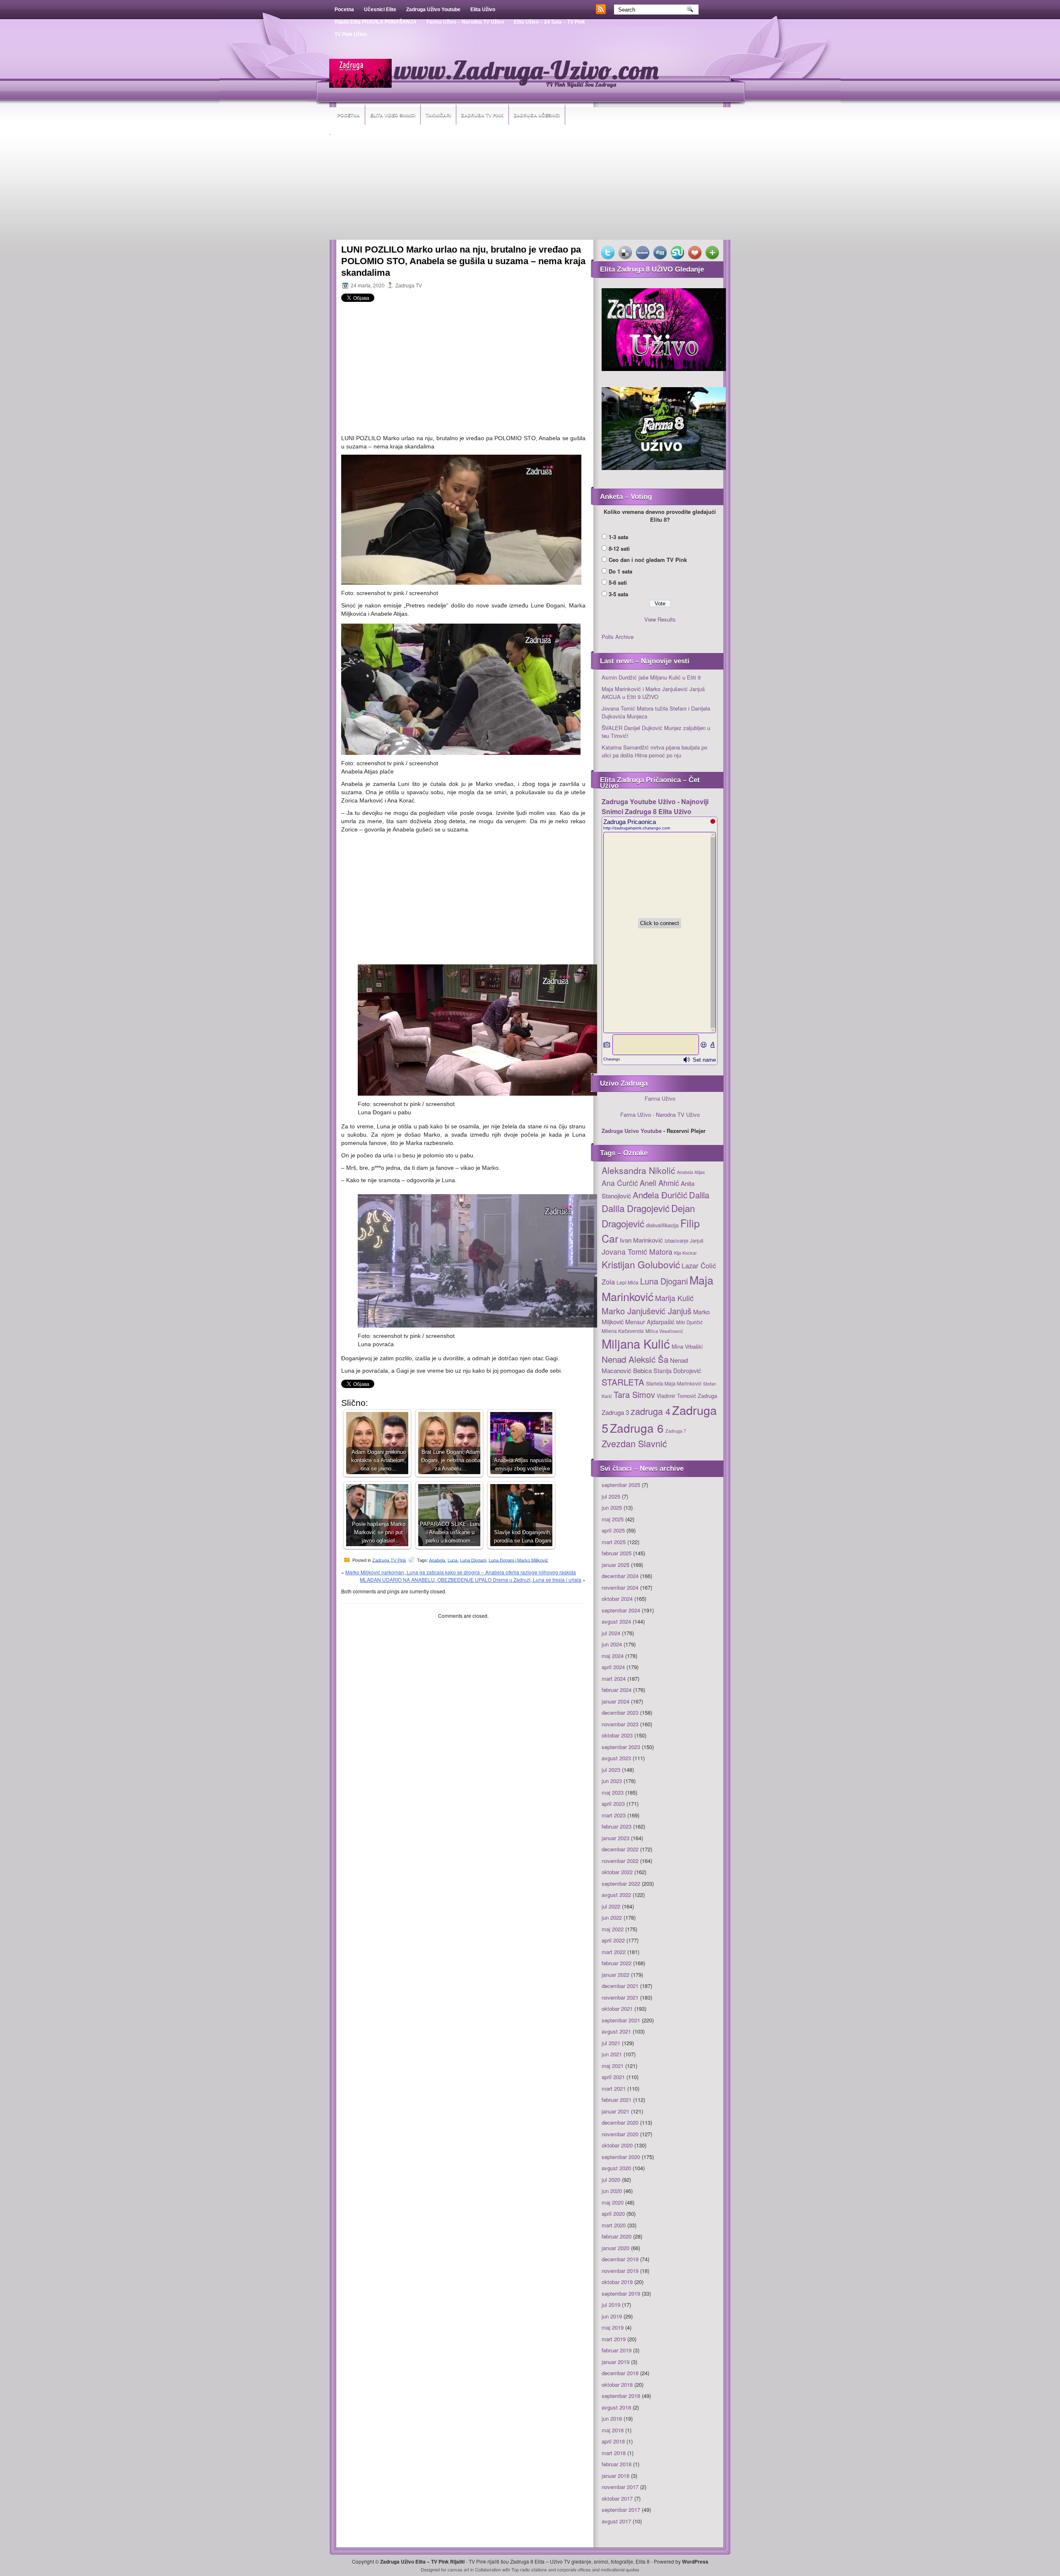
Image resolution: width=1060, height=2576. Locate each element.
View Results (660, 619)
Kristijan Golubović (641, 1264)
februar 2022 (617, 1963)
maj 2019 (613, 2327)
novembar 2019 (620, 2271)
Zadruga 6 (637, 1428)
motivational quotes (620, 2569)
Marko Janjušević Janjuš (647, 1311)
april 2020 (613, 2213)
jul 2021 (611, 2043)
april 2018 (613, 2441)
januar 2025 (616, 1565)
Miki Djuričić (689, 1322)
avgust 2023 (616, 1758)
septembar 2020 (621, 2157)
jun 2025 (612, 1507)
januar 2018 (616, 2476)
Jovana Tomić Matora (637, 1252)
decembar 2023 (620, 1712)
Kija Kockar (685, 1253)
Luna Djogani (473, 1560)
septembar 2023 (621, 1747)
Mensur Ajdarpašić (650, 1322)
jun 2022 (612, 1917)
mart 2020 (614, 2225)
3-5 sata (618, 594)
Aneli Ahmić (659, 1183)
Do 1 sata (620, 571)
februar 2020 (617, 2236)
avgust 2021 (616, 2031)
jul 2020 (611, 2180)
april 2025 (613, 1530)
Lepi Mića (628, 1282)
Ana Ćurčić (620, 1183)
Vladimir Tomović (676, 1396)
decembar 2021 (620, 1986)
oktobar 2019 (617, 2282)
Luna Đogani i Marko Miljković (518, 1560)
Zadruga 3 (615, 1412)
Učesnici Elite (380, 10)
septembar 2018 (621, 2396)
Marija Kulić (674, 1298)
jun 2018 (612, 2418)
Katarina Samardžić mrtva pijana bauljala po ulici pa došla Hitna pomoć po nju (654, 751)
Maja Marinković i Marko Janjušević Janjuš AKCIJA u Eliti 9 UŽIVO (653, 693)
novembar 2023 (620, 1724)
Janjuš (697, 1241)
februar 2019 (617, 2350)
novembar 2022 (620, 1861)
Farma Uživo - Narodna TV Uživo (660, 1114)
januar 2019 (616, 2362)
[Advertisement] (530, 188)
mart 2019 (614, 2339)
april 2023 (613, 1804)
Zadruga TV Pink (482, 115)
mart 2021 (614, 2088)
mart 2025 (614, 1542)
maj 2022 (613, 1929)
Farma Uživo (660, 1098)
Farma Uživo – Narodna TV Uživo (465, 22)
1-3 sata (618, 537)
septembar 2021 (621, 2020)
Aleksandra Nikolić (638, 1170)
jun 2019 (612, 2316)
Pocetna (344, 10)
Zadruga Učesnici (537, 115)
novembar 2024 (620, 1587)
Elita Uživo (483, 10)
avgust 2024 (616, 1621)
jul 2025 (611, 1496)
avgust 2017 (616, 2521)
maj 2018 (613, 2430)
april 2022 (613, 1940)
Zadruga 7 (676, 1431)
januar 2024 (616, 1701)
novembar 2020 (620, 2134)
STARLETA (623, 1382)
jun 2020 (612, 2191)
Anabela (437, 1560)
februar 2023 (617, 1826)
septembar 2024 (621, 1610)
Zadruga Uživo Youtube (433, 10)
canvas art (458, 2569)
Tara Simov (634, 1394)
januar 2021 (616, 2111)
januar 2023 (616, 1838)
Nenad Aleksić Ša (635, 1359)
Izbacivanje (676, 1241)
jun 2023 (612, 1781)
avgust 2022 (616, 1895)
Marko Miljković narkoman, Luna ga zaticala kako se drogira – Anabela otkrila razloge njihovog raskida (461, 1572)
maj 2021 (613, 2066)
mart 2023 (614, 1815)
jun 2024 (612, 1644)
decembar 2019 (620, 2259)
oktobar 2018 (617, 2384)
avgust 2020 (616, 2168)
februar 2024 (617, 1690)
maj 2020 (613, 2202)
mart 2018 (614, 2453)
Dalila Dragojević (636, 1208)
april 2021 (613, 2077)
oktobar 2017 (617, 2498)
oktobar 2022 (617, 1872)
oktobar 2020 (617, 2145)
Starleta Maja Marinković (674, 1383)
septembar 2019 (621, 2293)
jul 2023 (611, 1770)
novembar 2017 (620, 2487)
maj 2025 (613, 1519)
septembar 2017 (621, 2510)
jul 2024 (611, 1633)
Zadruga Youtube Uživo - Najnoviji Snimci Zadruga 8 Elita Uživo (655, 806)
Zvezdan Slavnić (634, 1443)
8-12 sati (619, 548)
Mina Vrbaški (687, 1346)
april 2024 (613, 1667)
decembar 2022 (620, 1849)
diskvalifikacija (662, 1225)
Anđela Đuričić (660, 1195)
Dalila (699, 1195)
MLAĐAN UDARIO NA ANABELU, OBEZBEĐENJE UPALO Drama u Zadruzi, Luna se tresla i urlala (471, 1580)
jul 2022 (611, 1906)
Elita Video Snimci (393, 115)
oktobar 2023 (617, 1735)
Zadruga (707, 1396)
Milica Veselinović (664, 1331)
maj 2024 (613, 1656)
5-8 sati (618, 582)
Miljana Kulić (636, 1343)
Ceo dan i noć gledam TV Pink (648, 560)
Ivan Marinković (641, 1240)
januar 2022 (616, 1975)
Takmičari (438, 115)
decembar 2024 (620, 1576)
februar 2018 (617, 2464)
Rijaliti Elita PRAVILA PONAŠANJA (376, 22)
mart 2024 (614, 1678)
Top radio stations (529, 2569)
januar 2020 (616, 2248)
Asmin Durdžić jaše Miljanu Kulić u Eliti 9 (651, 677)
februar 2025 (617, 1553)
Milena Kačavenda (623, 1331)
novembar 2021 (620, 1997)
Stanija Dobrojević (677, 1371)
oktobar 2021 (617, 2009)
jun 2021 (612, 2054)
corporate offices (574, 2569)
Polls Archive (618, 637)
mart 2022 (614, 1952)
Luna (453, 1560)
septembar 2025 (621, 1485)
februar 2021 (617, 2100)
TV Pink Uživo (351, 34)
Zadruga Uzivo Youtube (632, 1131)
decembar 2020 (620, 2122)
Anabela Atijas (691, 1172)
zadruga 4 (650, 1411)
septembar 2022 (621, 1883)
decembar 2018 (620, 2373)
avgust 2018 (616, 2407)
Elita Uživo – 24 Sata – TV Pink (549, 22)
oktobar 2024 (617, 1599)
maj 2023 (613, 1792)
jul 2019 (611, 2305)
